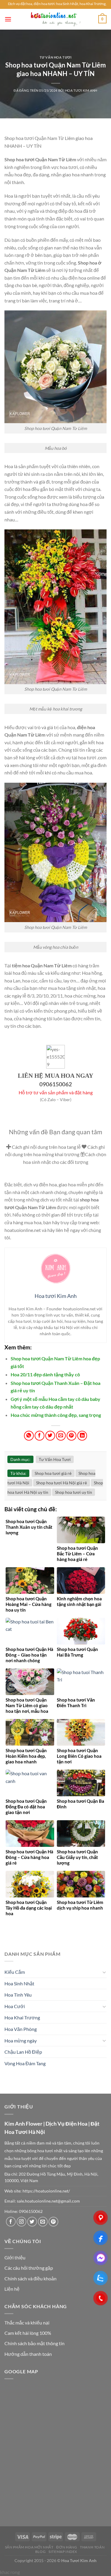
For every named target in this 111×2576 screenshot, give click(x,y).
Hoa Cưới (15, 2006)
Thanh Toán (92, 2547)
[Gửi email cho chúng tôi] (43, 2222)
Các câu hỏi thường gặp (29, 2268)
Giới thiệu (15, 2257)
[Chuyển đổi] (104, 1972)
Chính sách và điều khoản (30, 2278)
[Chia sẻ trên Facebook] (40, 1436)
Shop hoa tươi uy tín (74, 1492)
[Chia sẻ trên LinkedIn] (82, 1436)
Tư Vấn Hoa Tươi (55, 57)
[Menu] (8, 19)
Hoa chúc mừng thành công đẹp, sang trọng (56, 1415)
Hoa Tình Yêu (18, 1995)
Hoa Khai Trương (22, 2017)
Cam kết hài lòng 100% (28, 2333)
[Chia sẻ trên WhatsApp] (29, 1436)
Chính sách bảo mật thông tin (34, 2343)
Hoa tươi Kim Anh (81, 90)
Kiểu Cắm (15, 1972)
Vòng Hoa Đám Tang (25, 2063)
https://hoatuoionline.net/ (46, 2191)
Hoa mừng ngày (21, 2041)
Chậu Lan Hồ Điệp (23, 2052)
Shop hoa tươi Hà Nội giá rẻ (62, 1483)
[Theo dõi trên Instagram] (21, 2222)
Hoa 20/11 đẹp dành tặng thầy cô (45, 1374)
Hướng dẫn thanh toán (28, 2354)
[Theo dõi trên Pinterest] (53, 2222)
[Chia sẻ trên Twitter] (50, 1436)
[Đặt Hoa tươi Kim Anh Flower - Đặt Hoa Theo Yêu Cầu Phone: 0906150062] (56, 19)
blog (40, 2552)
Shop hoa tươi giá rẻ (53, 1473)
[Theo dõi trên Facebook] (11, 2222)
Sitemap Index (63, 2552)
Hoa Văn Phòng (21, 2029)
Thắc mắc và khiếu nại (27, 2323)
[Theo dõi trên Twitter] (32, 2222)
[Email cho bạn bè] (61, 1436)
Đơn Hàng (67, 2547)
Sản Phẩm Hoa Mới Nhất (29, 2547)
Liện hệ (12, 2289)
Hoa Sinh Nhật (19, 1983)
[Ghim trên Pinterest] (71, 1436)
